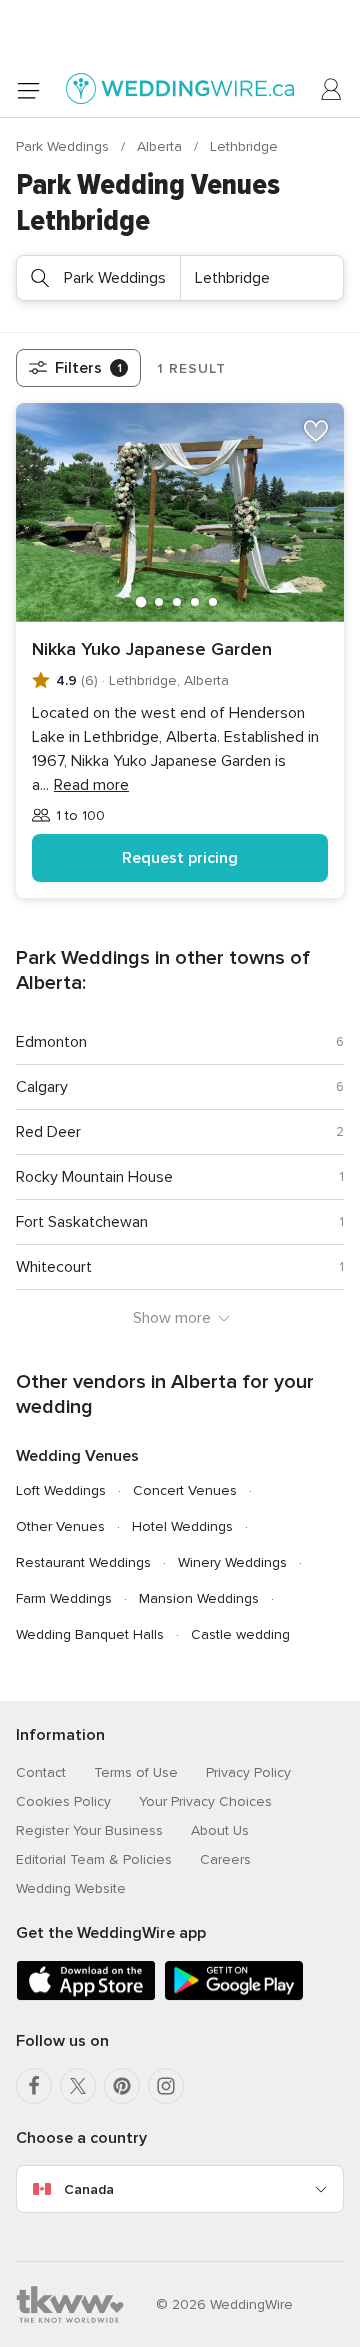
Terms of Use (136, 1772)
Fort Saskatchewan (82, 1222)
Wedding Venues (77, 1456)
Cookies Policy (63, 1801)
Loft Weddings (61, 1490)
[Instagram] (166, 2086)
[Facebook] (34, 2086)
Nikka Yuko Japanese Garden (152, 649)
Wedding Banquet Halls (90, 1634)
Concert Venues (185, 1490)
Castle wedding (240, 1634)
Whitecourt (54, 1267)
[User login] (332, 90)
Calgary (42, 1087)
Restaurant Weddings (83, 1562)
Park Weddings (64, 146)
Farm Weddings (64, 1598)
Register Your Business (89, 1830)
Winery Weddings (232, 1562)
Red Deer (48, 1132)
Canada (89, 2189)
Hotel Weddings (182, 1526)
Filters (88, 368)
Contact (41, 1772)
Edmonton (51, 1042)
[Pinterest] (122, 2086)
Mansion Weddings (199, 1598)
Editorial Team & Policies (94, 1859)
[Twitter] (78, 2086)
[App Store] (86, 1996)
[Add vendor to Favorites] (316, 431)
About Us (220, 1830)
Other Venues (60, 1526)
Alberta (161, 146)
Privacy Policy (248, 1772)
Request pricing (180, 858)
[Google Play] (234, 1996)
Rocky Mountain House (94, 1177)
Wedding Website (71, 1888)
